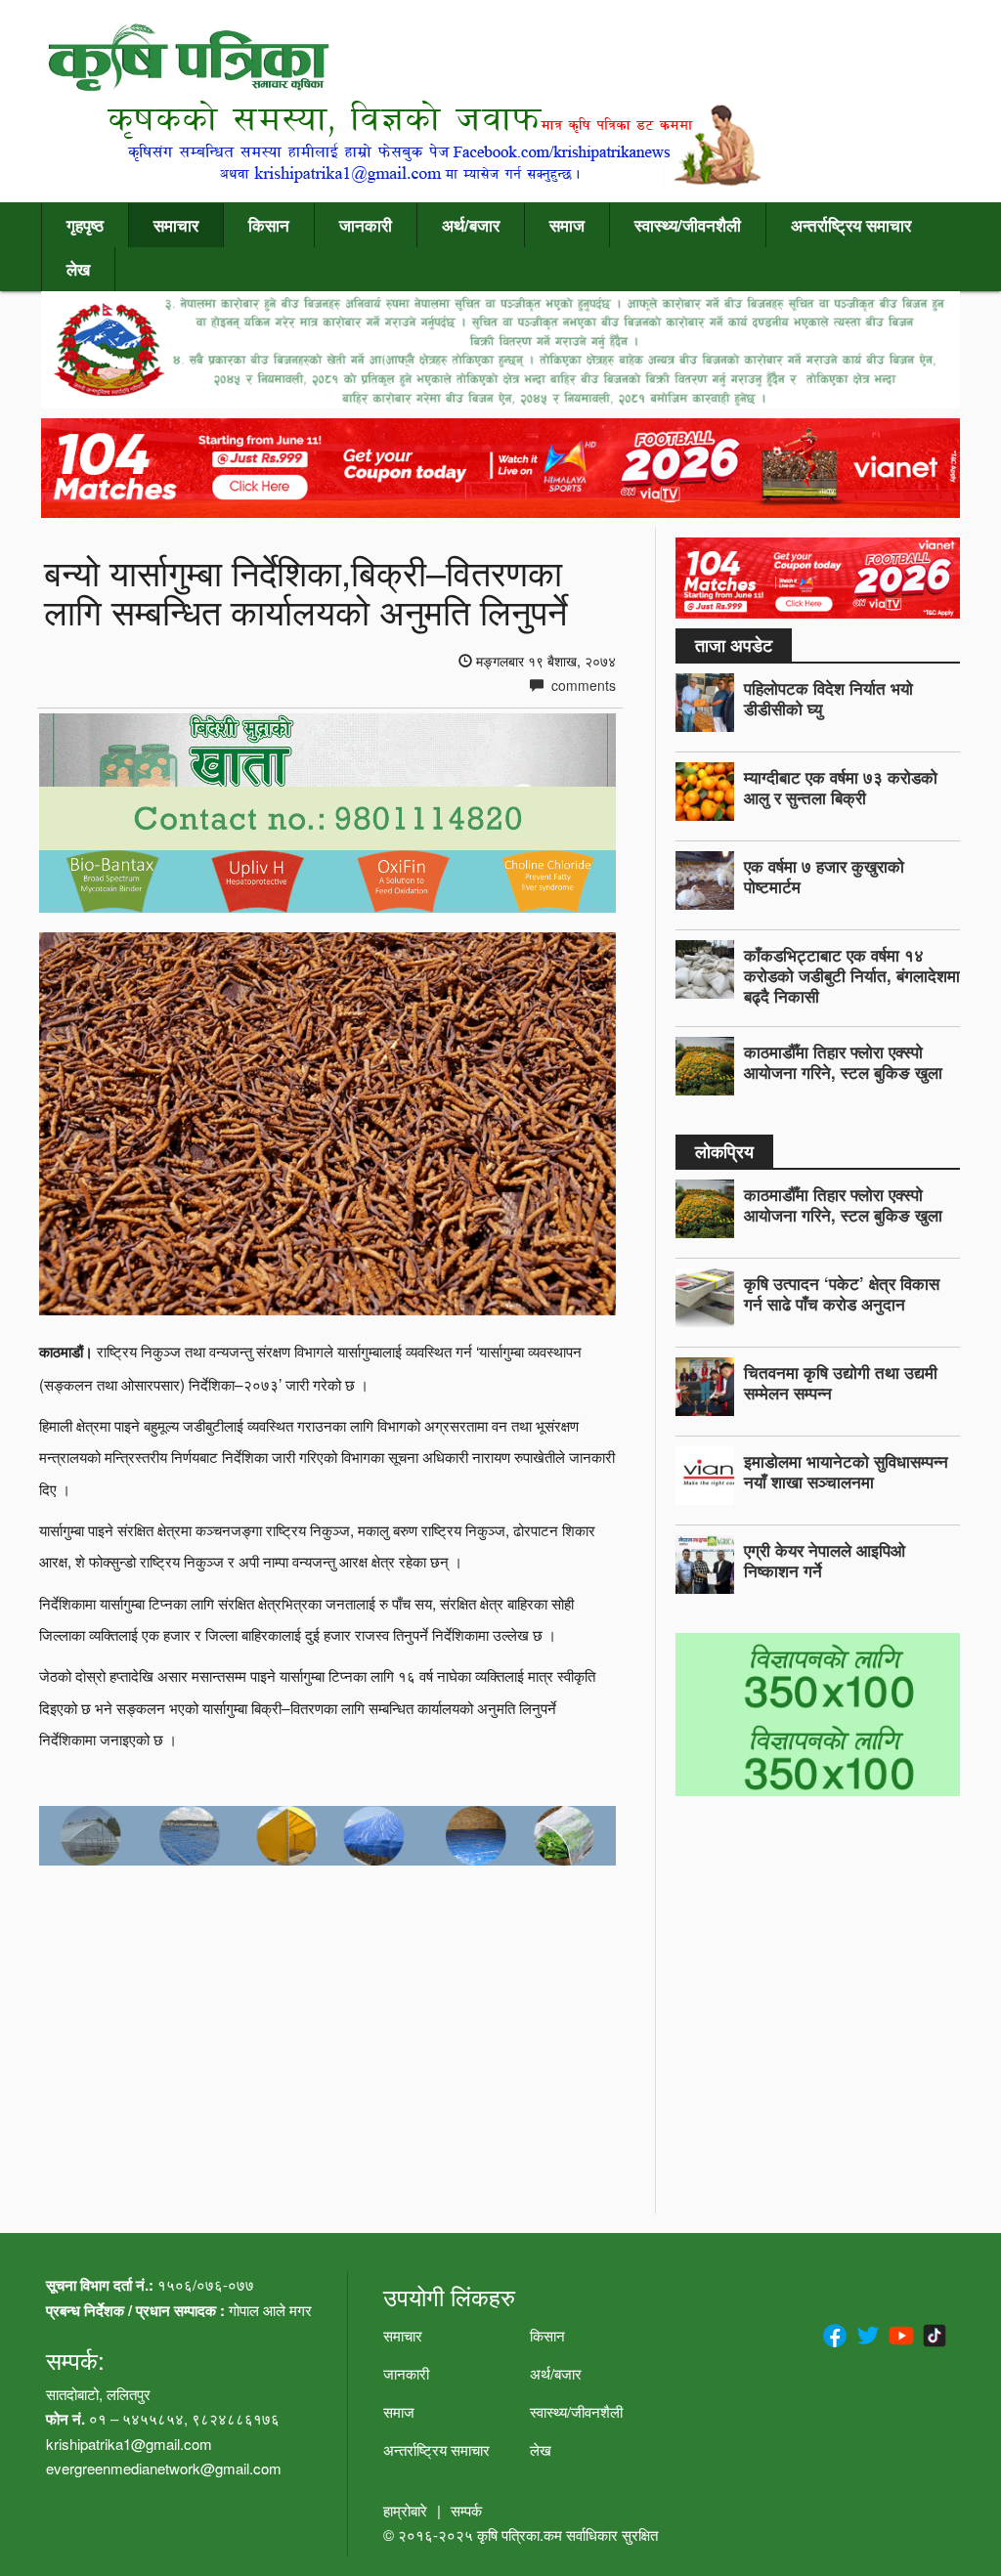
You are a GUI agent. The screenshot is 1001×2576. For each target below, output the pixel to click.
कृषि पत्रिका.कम (522, 2534)
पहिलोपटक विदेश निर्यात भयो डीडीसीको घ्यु (828, 698)
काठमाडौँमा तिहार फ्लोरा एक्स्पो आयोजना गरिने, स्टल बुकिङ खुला (843, 1062)
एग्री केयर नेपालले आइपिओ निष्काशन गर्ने (825, 1560)
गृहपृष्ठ (85, 225)
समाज (567, 225)
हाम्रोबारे (405, 2510)
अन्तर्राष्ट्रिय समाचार (851, 225)
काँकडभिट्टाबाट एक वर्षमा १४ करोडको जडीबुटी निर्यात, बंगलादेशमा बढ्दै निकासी (852, 975)
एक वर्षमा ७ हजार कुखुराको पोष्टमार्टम (824, 876)
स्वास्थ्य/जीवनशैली (688, 225)
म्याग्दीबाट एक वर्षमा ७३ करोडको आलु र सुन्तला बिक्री (841, 787)
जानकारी (366, 225)
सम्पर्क (466, 2510)
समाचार (176, 225)
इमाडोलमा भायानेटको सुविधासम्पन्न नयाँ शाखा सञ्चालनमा (846, 1471)
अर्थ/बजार (471, 225)
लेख (78, 269)
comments (582, 685)
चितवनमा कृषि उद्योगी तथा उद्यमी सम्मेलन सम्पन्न (841, 1382)
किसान (269, 225)
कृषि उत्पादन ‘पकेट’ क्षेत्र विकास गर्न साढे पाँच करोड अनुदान (842, 1293)
